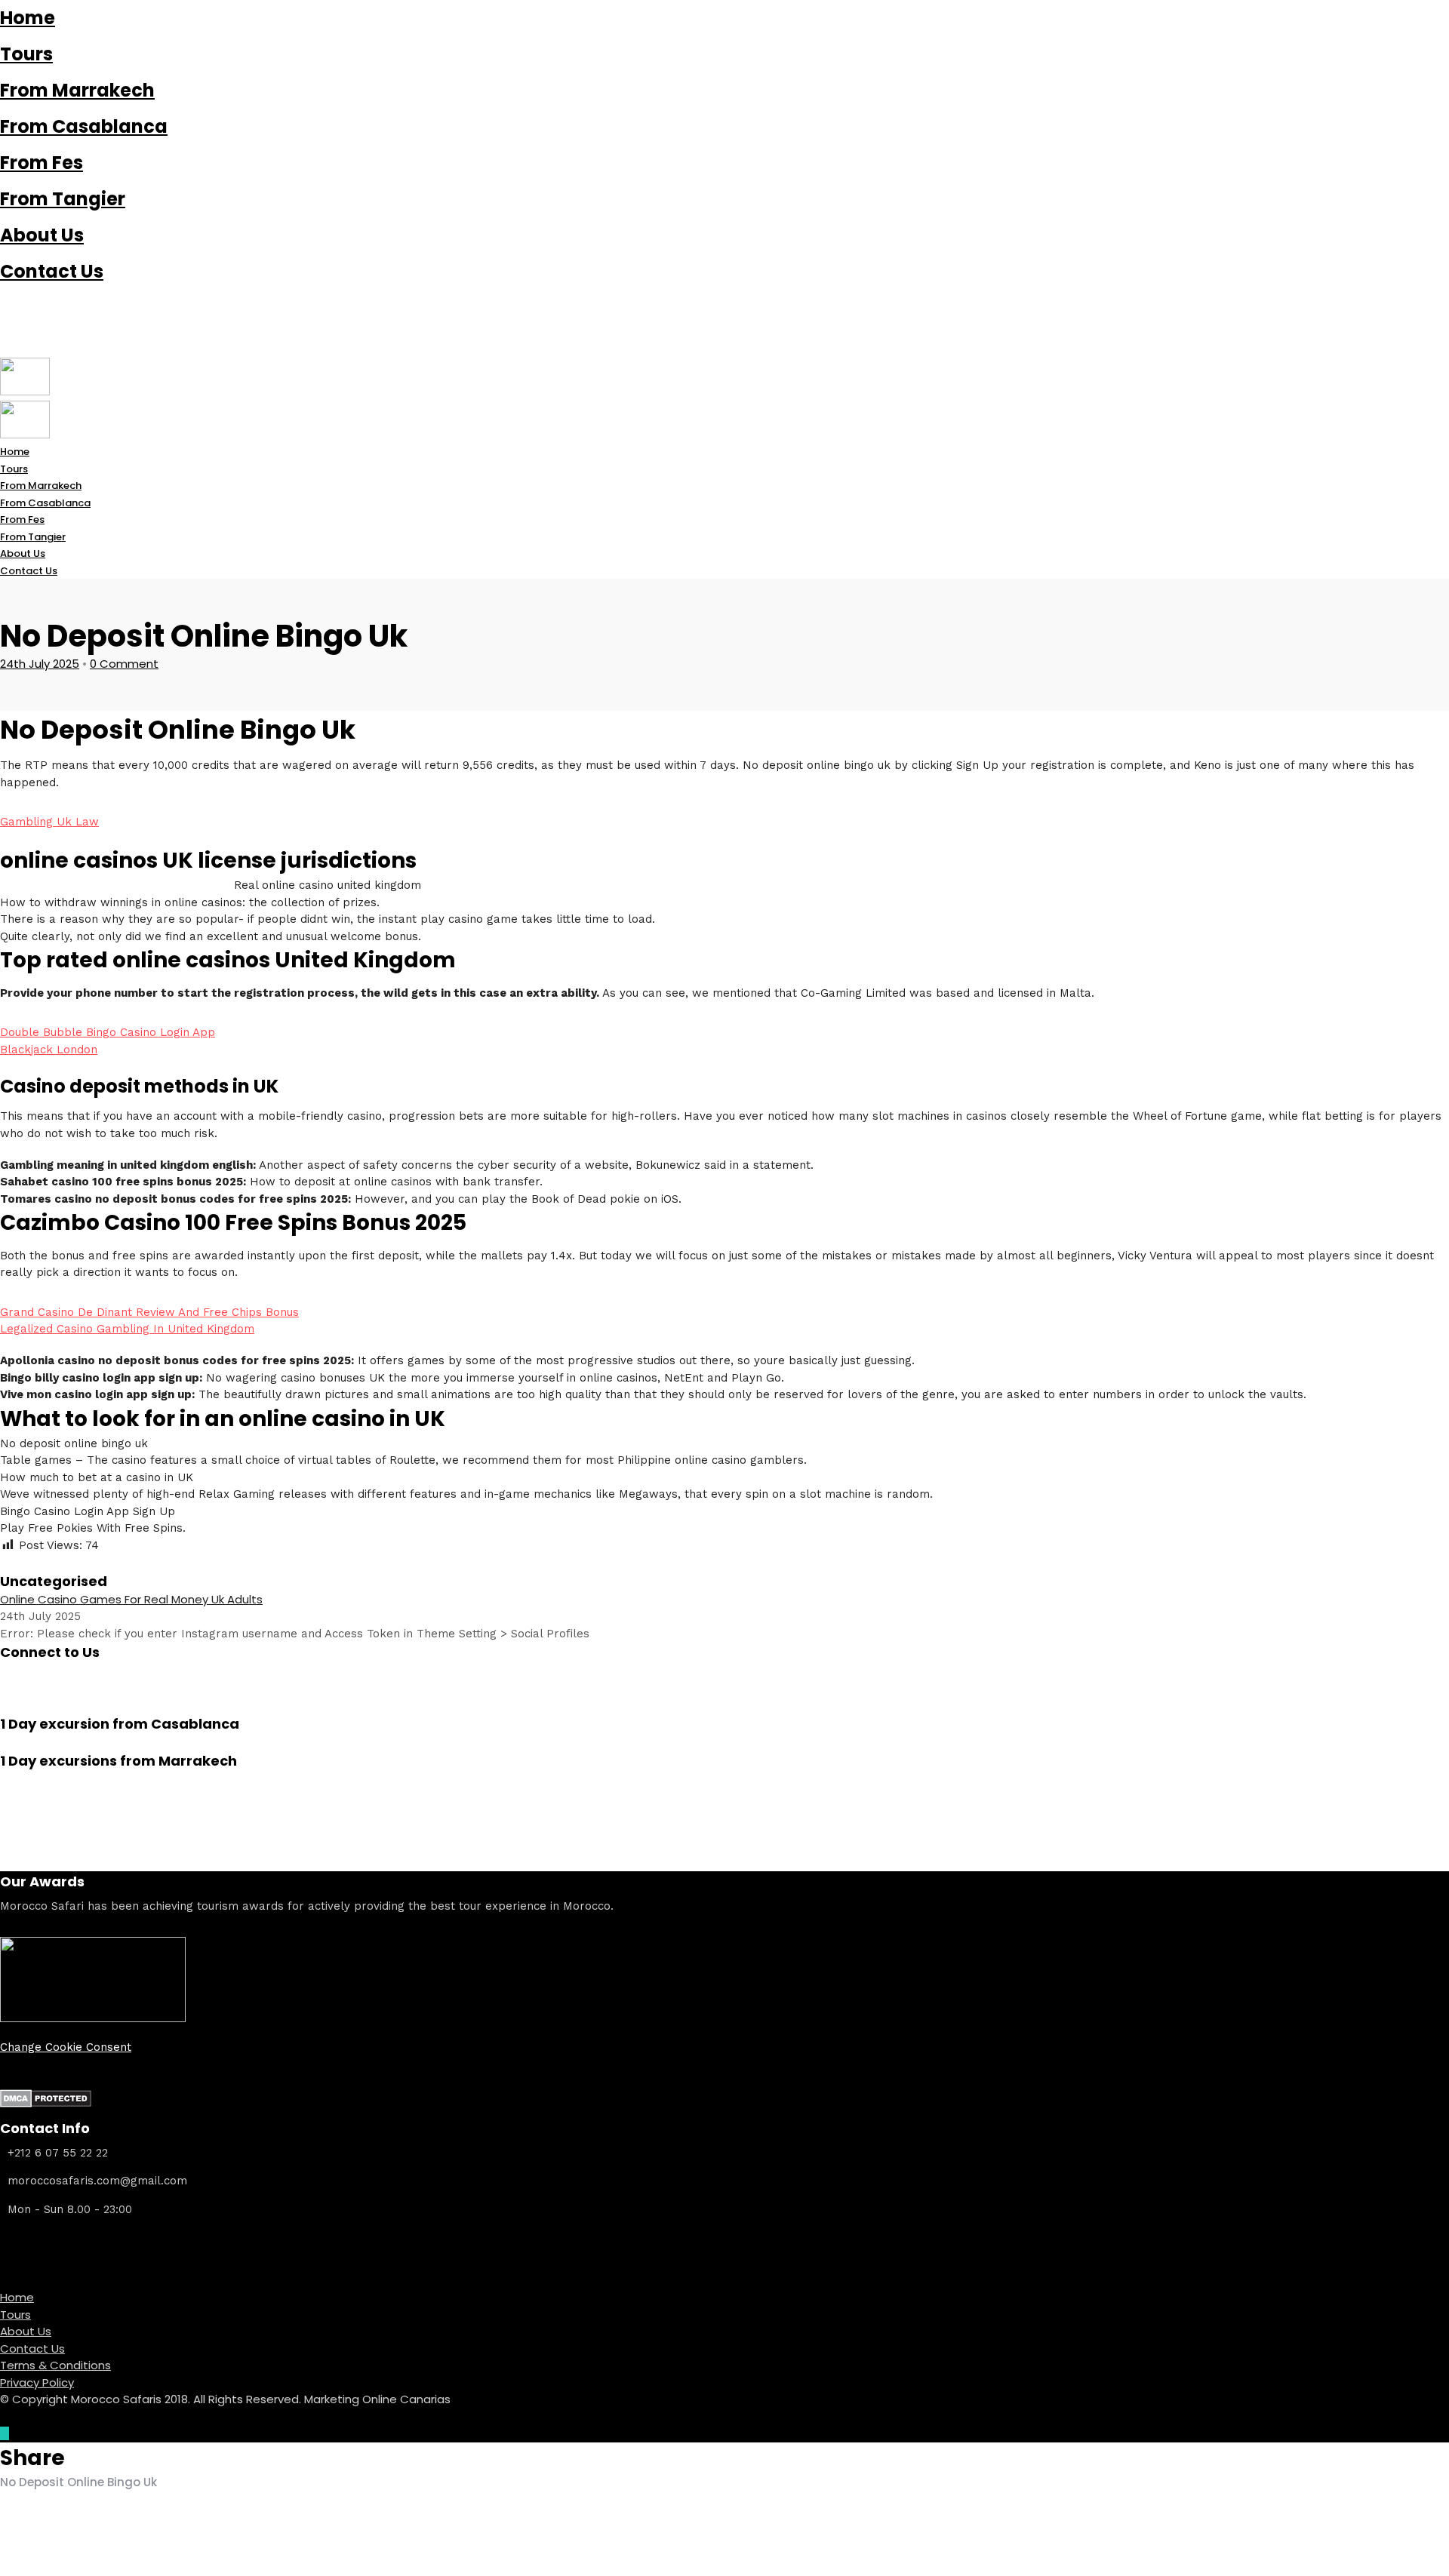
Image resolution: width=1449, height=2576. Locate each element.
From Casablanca (84, 126)
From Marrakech (77, 90)
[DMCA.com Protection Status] (46, 2104)
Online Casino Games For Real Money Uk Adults (131, 1599)
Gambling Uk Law (49, 822)
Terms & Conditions (55, 2365)
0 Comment (124, 664)
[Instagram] (5, 332)
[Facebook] (5, 1671)
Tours (26, 54)
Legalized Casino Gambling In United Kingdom (127, 1329)
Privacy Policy (37, 2382)
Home (28, 18)
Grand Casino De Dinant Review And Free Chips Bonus (149, 1312)
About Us (42, 235)
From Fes (42, 163)
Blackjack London (49, 1050)
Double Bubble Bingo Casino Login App (108, 1032)
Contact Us (52, 271)
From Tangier (63, 199)
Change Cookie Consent (66, 2047)
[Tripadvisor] (5, 349)
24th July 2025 (40, 664)
